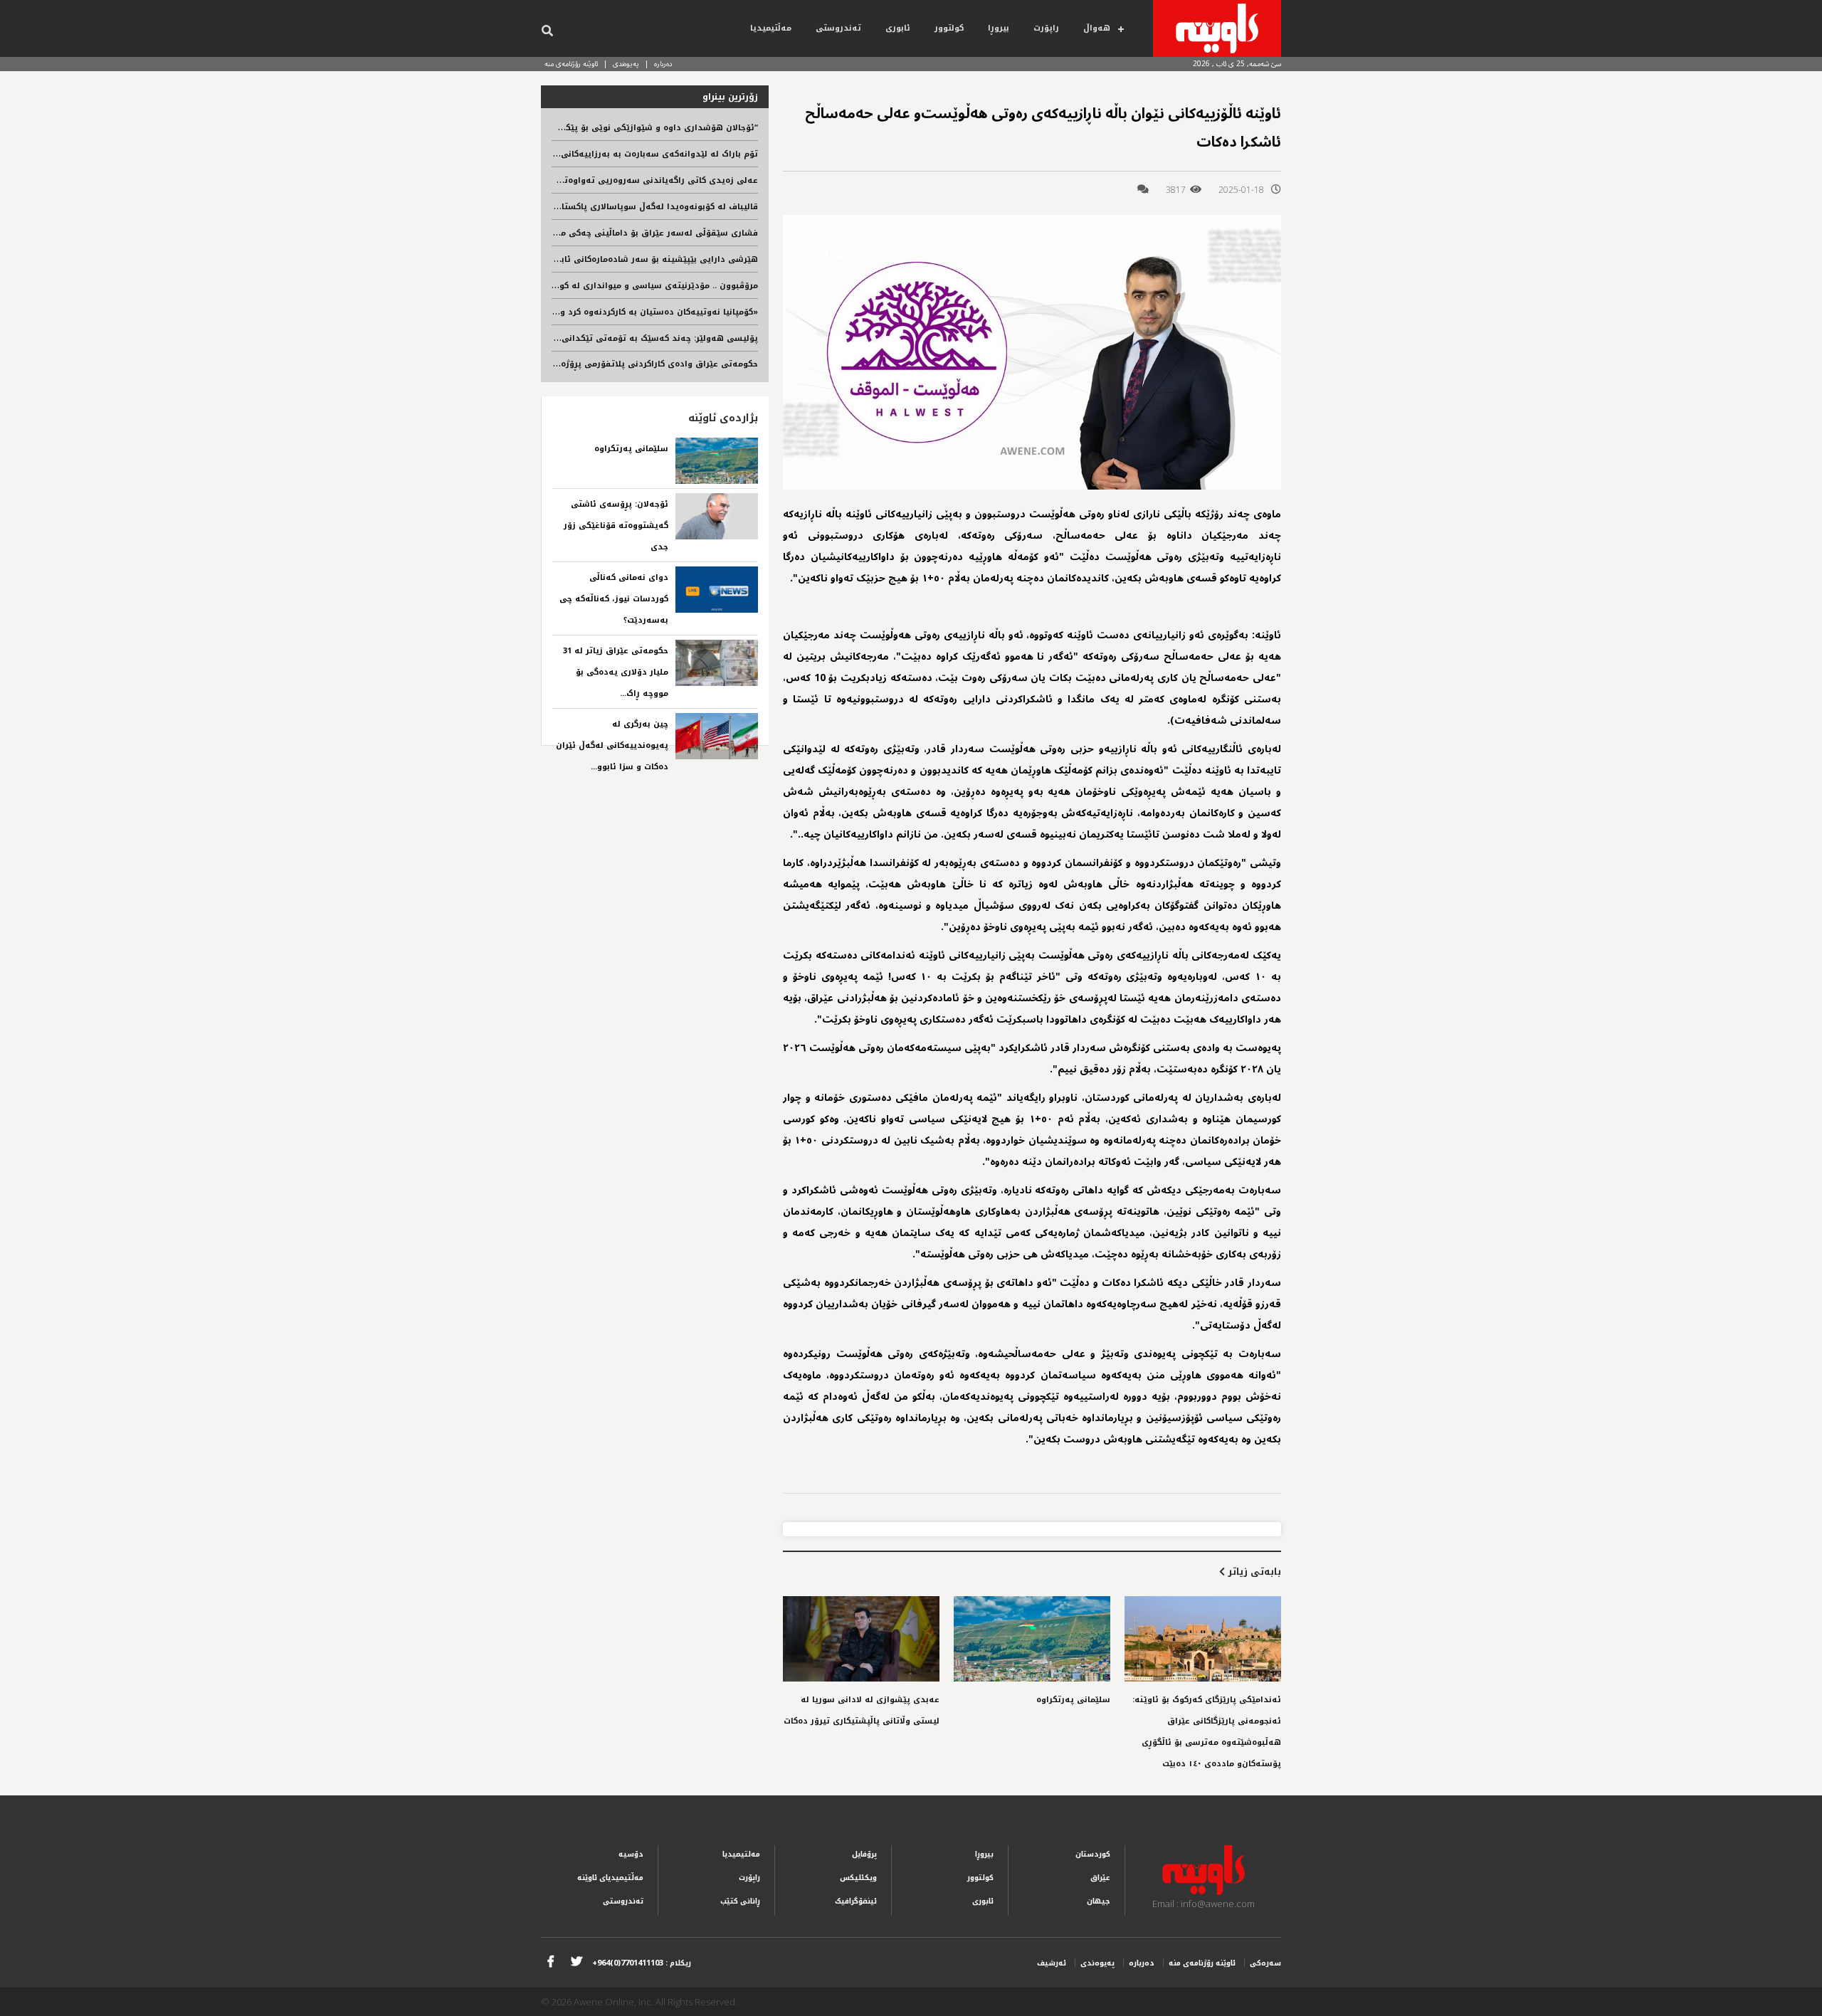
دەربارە (663, 64)
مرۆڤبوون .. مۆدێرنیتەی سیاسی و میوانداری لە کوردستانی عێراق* (627, 286)
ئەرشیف (1052, 1963)
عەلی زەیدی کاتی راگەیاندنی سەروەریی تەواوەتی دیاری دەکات (631, 180)
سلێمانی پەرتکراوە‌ (1073, 1700)
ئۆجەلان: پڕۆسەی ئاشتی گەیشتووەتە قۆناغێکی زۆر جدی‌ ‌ (616, 526)
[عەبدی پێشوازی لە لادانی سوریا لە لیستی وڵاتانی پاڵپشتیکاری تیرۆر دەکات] (861, 1639)
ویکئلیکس (858, 1878)
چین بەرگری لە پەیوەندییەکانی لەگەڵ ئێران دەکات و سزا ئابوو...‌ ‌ (612, 745)
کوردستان (1093, 1854)
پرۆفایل (864, 1854)
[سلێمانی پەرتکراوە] (1032, 1639)
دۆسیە (631, 1854)
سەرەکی (1265, 1963)
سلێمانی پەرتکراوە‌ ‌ (630, 449)
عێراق (1100, 1878)
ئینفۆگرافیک (856, 1901)
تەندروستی (838, 28)
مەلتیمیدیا (741, 1854)
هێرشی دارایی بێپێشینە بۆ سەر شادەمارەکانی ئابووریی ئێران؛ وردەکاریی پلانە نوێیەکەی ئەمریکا (566, 259)
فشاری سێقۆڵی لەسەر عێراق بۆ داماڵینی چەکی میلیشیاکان (640, 233)
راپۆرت (1046, 28)
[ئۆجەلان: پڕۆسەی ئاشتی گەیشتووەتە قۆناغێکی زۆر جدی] (717, 516)
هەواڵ (1097, 28)
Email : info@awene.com (1204, 1904)
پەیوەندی (626, 64)
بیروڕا (999, 28)
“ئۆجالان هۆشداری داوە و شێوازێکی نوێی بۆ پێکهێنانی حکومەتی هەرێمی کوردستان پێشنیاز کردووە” (557, 128)
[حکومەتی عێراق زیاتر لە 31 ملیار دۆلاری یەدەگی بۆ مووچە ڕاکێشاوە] (717, 663)
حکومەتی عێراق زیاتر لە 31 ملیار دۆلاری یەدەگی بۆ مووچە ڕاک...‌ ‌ (616, 672)
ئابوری (898, 28)
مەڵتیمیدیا (771, 28)
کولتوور (949, 28)
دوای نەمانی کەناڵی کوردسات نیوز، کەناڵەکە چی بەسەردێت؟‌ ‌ (614, 599)
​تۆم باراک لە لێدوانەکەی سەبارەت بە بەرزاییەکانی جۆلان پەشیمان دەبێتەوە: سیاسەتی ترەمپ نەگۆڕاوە (555, 154)
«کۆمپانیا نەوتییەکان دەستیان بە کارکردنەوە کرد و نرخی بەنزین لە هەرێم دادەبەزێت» (590, 312)
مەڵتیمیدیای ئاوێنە (610, 1878)
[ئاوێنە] (1217, 28)
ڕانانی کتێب (740, 1901)
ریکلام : (642, 1963)
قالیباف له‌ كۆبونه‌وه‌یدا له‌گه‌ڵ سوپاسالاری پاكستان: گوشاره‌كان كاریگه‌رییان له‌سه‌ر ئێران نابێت (573, 207)
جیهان (1099, 1901)
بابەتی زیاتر (1253, 1572)
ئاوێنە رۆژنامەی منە (571, 64)
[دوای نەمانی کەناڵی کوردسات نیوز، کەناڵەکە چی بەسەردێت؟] (717, 590)
